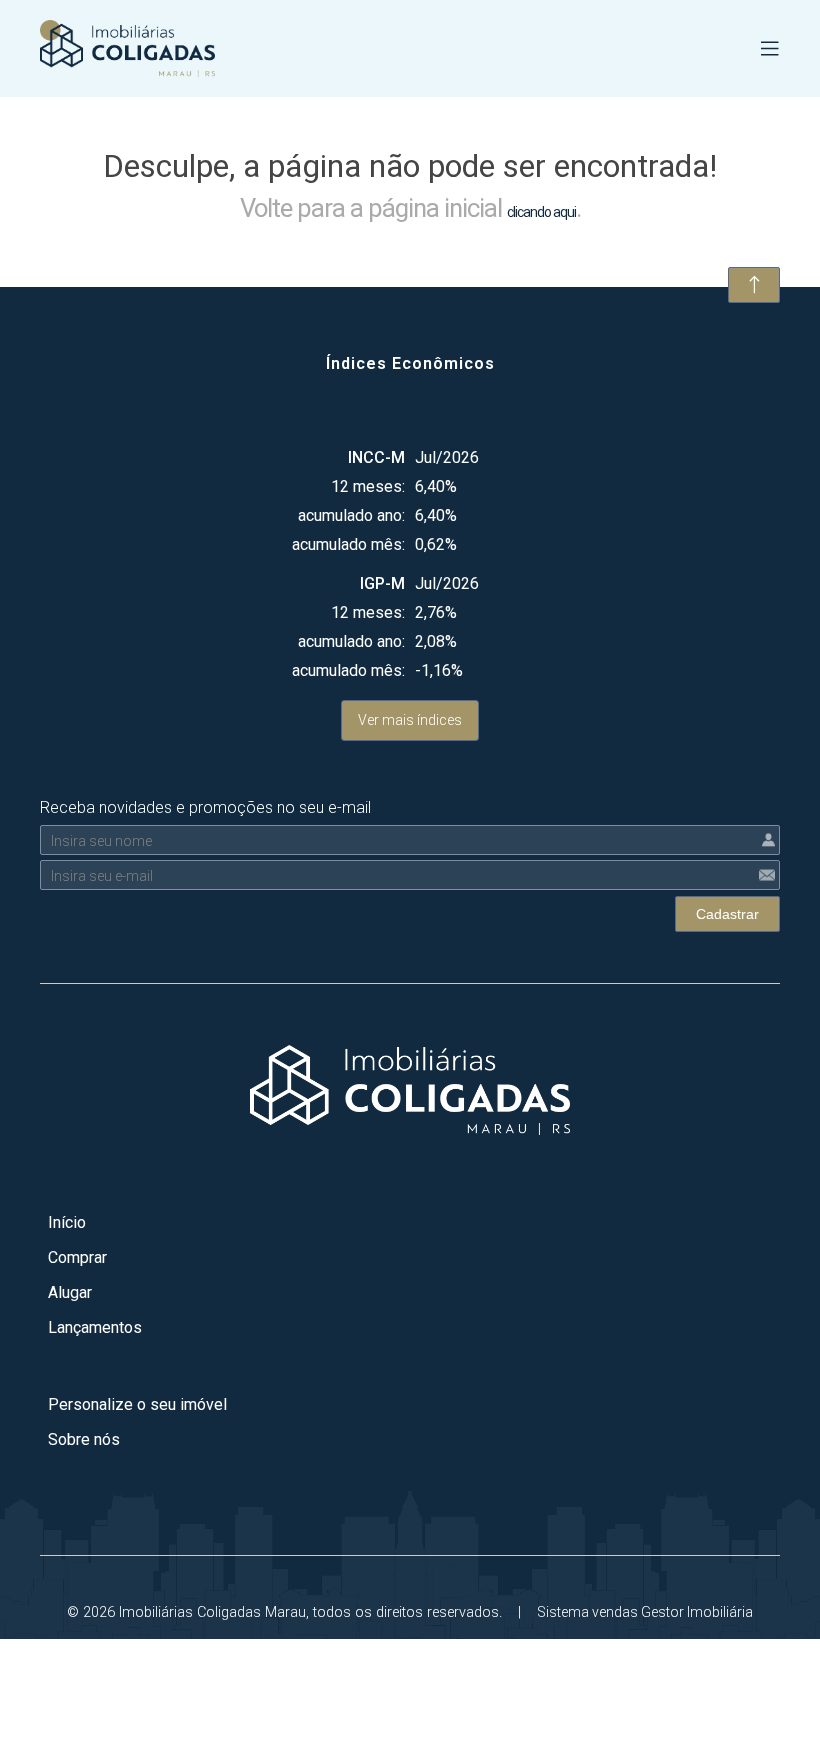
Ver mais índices (410, 720)
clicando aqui (541, 212)
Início (67, 1222)
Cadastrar (727, 914)
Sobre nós (84, 1439)
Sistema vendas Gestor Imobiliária (645, 1612)
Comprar (77, 1257)
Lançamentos (95, 1327)
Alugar (70, 1292)
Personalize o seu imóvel (137, 1404)
